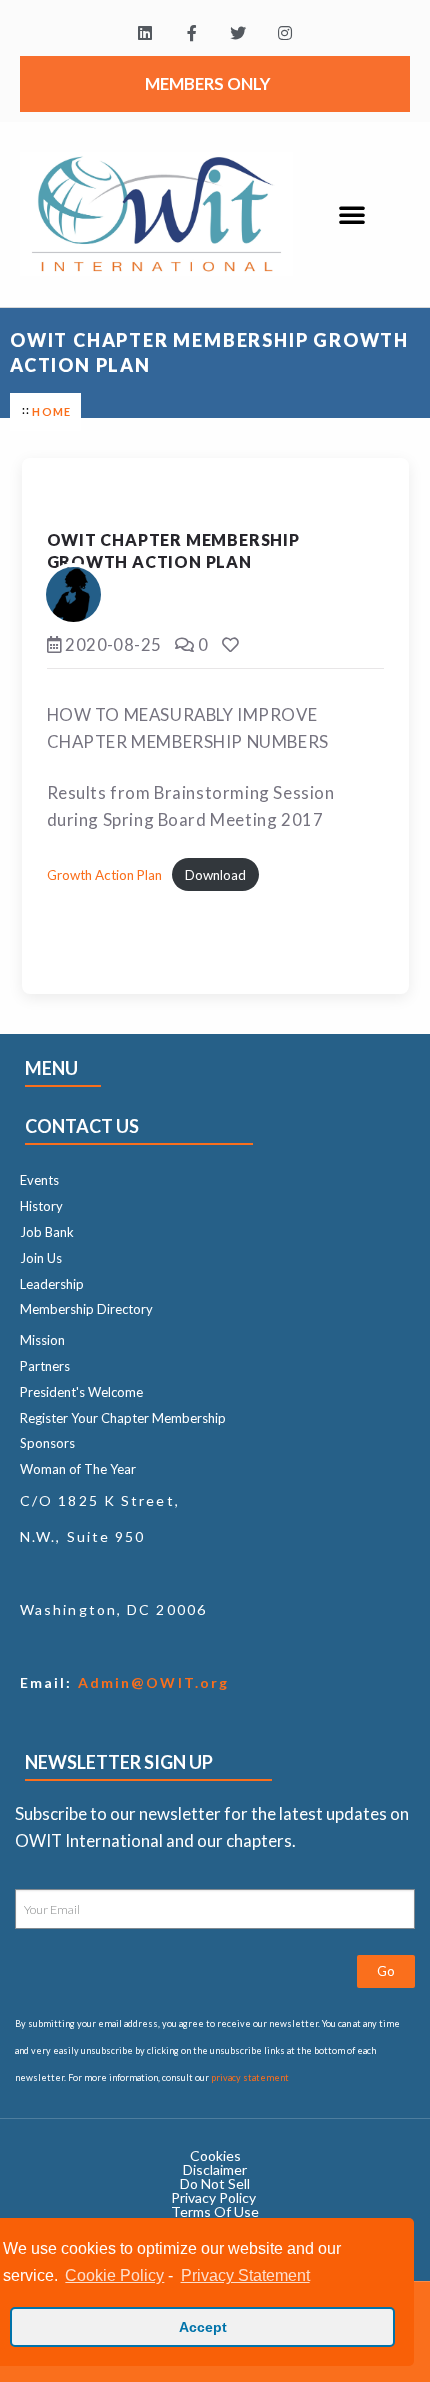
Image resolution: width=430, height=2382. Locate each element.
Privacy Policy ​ (215, 2197)
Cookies (215, 2155)
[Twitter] (238, 33)
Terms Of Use (215, 2211)
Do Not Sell (215, 2183)
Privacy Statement (245, 2275)
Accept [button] (203, 2327)
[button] (352, 214)
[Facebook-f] (191, 33)
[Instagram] (285, 33)
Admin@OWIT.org (151, 1682)
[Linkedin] (144, 33)
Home (51, 411)
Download (215, 875)
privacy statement (250, 2077)
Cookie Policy (114, 2275)
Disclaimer (215, 2169)
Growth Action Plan (104, 875)
